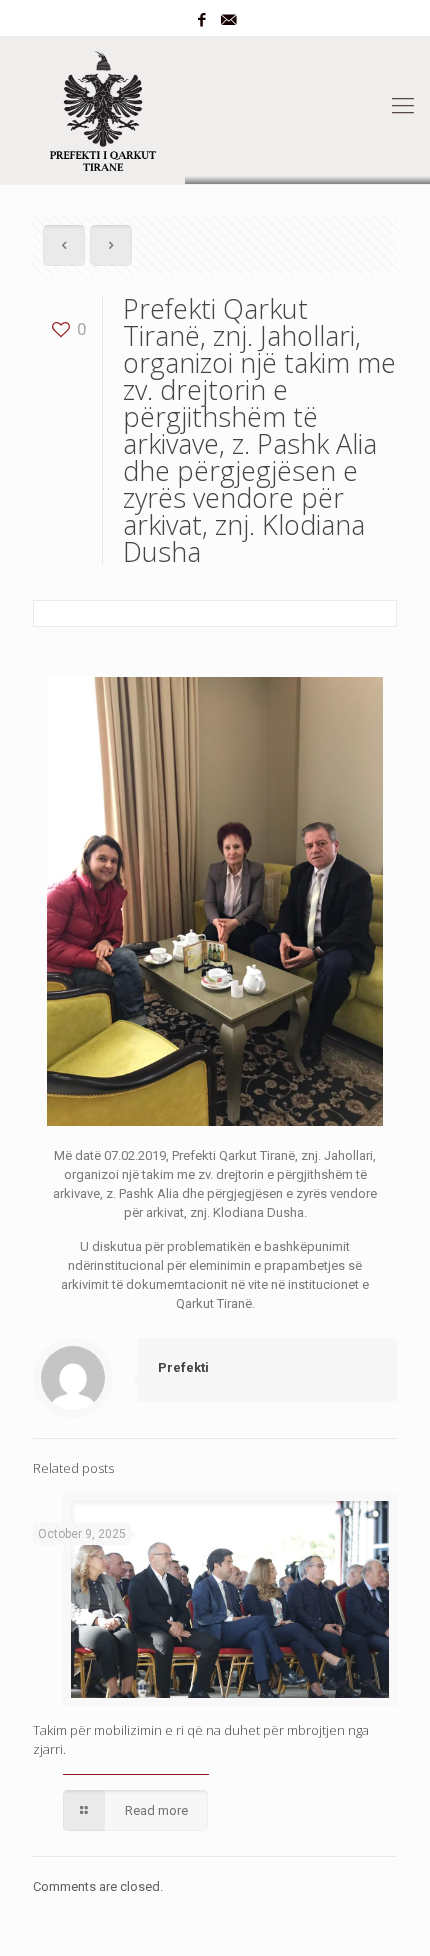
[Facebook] (202, 20)
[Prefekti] (215, 106)
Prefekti (183, 1367)
